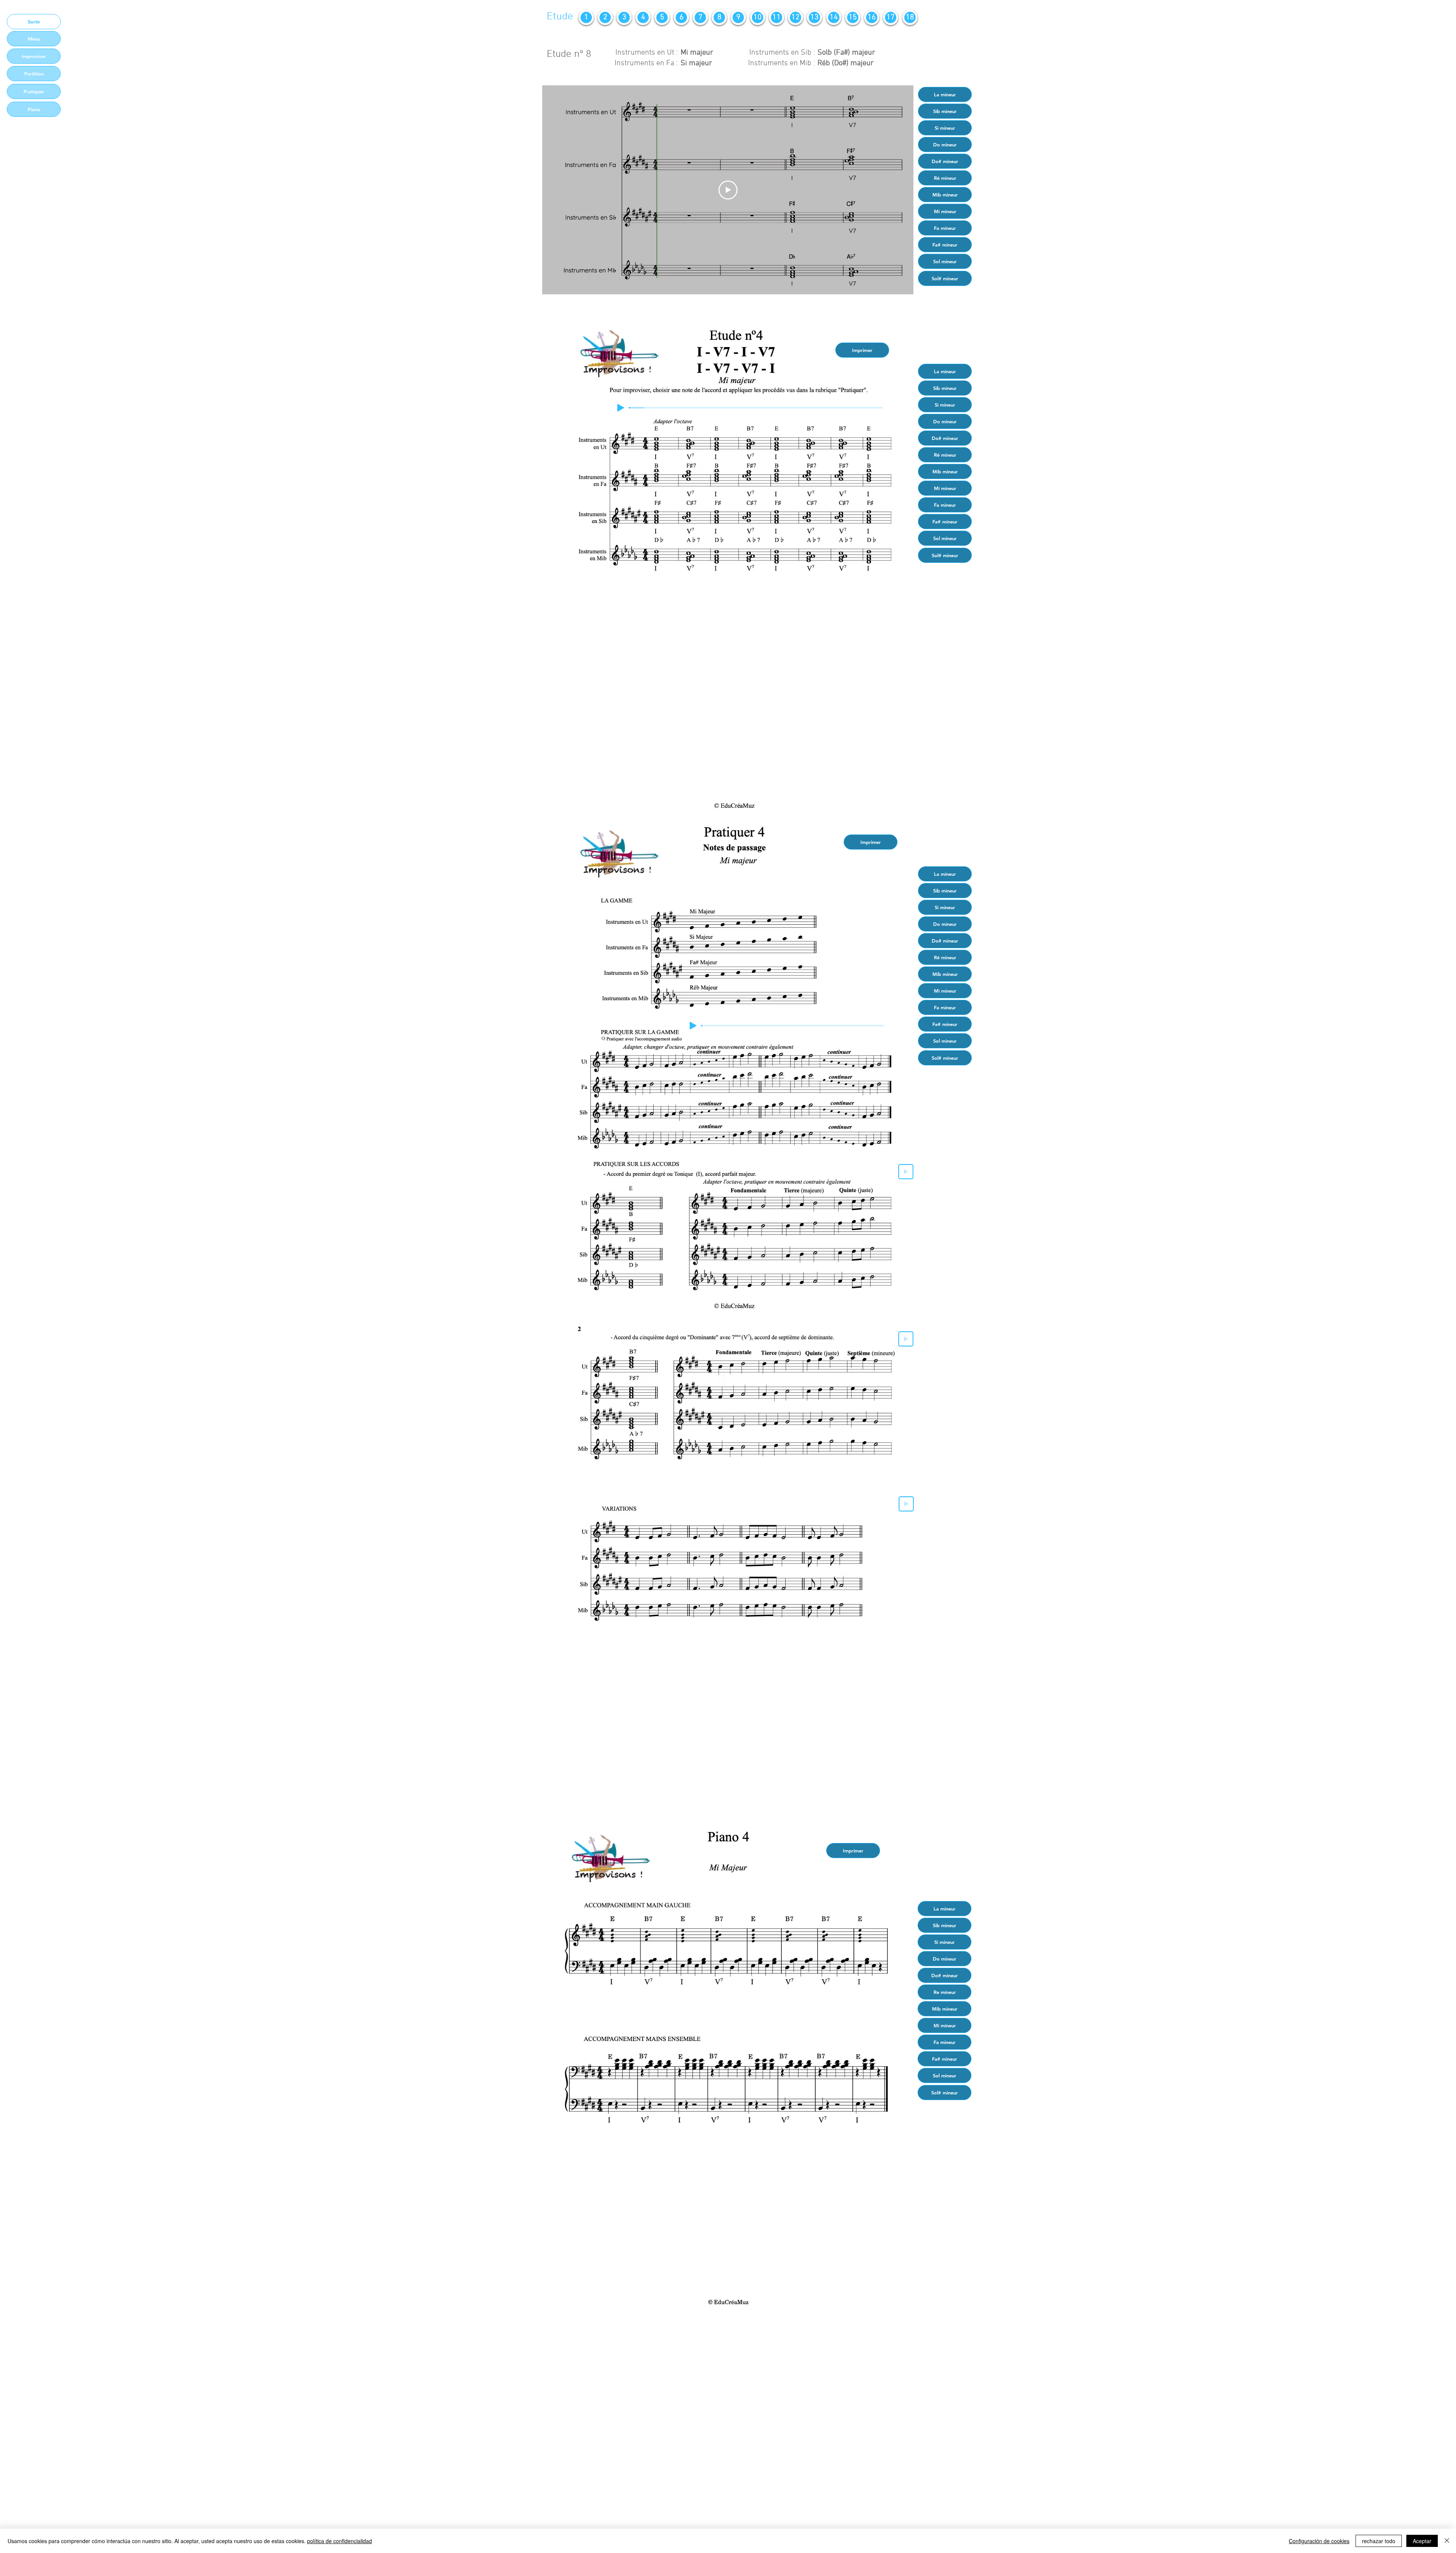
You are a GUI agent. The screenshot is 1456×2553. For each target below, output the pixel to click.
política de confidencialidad (340, 2541)
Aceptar (1422, 2541)
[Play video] (728, 190)
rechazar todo (1379, 2541)
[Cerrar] (1447, 2541)
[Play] (621, 408)
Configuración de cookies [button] (1319, 2541)
